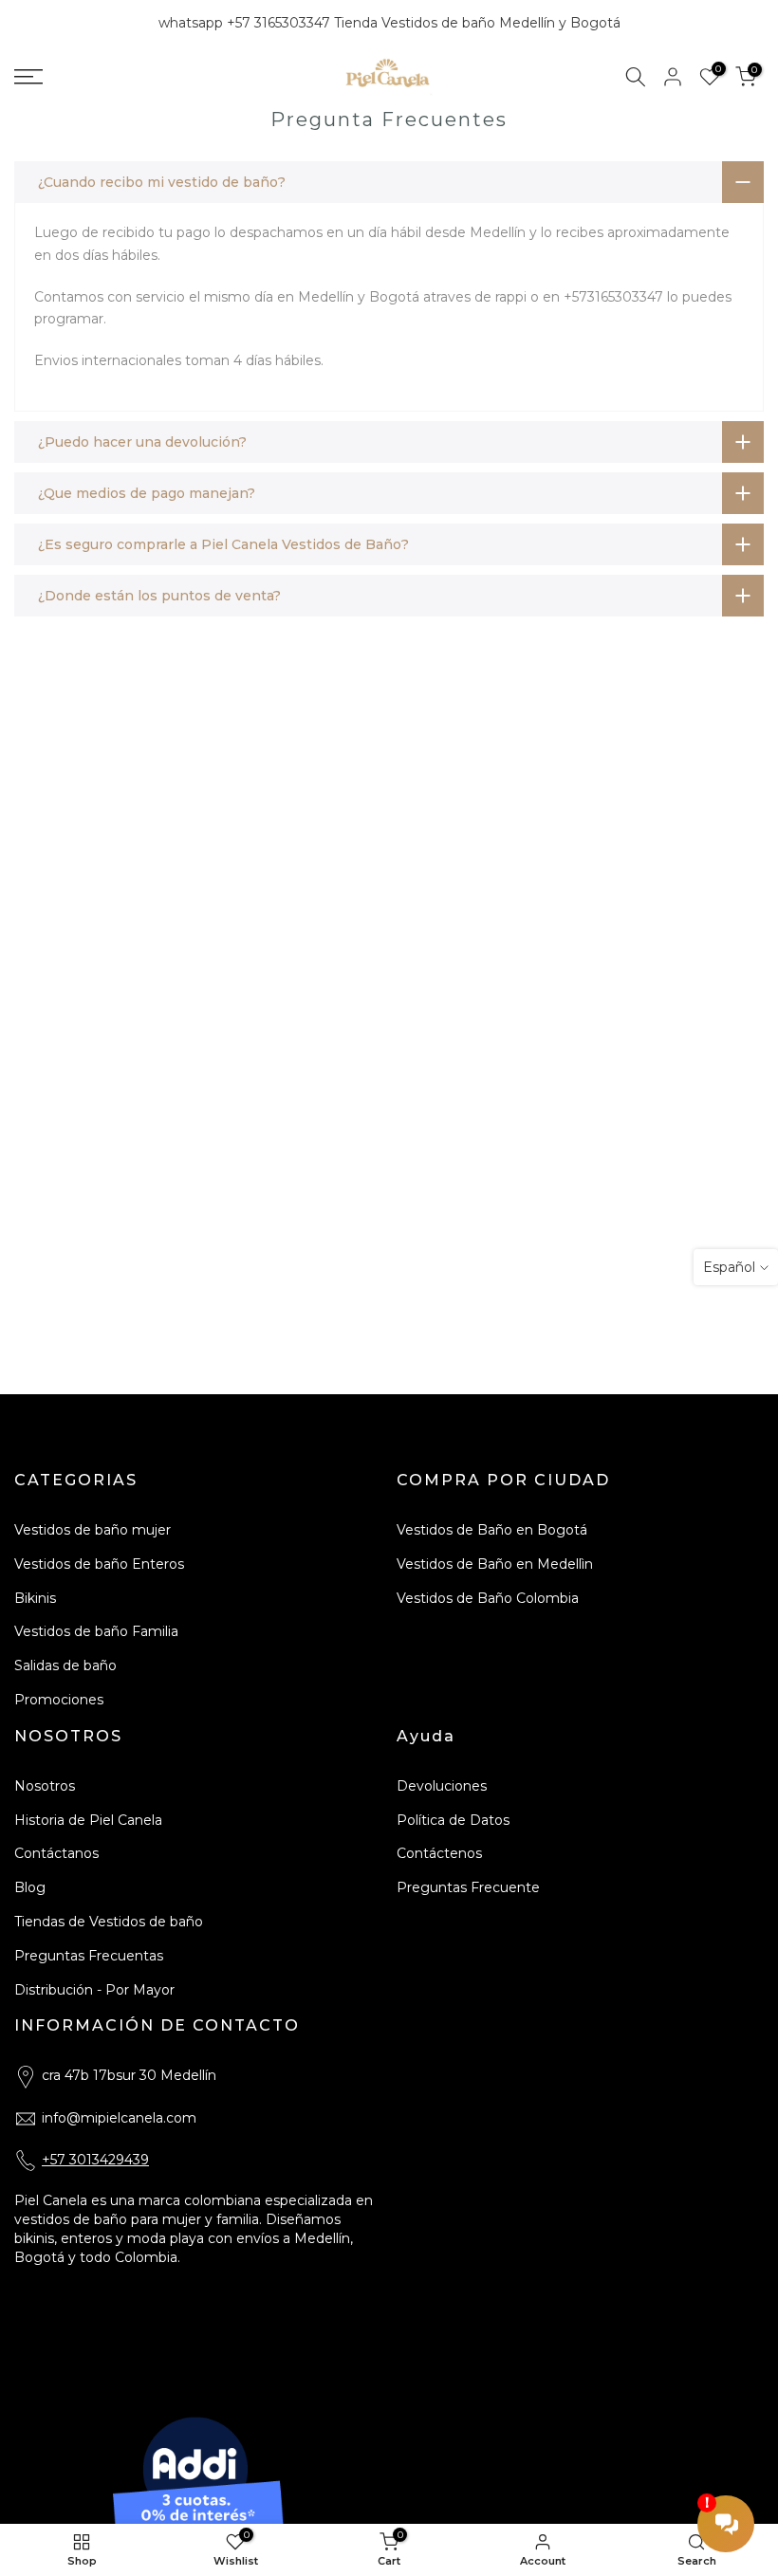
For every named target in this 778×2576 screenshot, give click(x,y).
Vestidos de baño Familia (96, 1631)
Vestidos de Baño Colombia (488, 1598)
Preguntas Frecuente (468, 1887)
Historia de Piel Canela (88, 1820)
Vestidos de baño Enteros (99, 1564)
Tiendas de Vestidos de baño (109, 1922)
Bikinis (35, 1598)
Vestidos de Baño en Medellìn (495, 1564)
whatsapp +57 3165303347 (246, 23)
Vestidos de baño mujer (93, 1530)
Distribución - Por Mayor (94, 1990)
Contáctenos (439, 1853)
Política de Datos (453, 1820)
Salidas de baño (65, 1665)
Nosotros (45, 1786)
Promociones (59, 1700)
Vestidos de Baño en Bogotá (492, 1530)
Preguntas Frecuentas (89, 1956)
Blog (30, 1887)
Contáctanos (56, 1853)
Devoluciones (442, 1786)
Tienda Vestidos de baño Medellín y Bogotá (477, 23)
